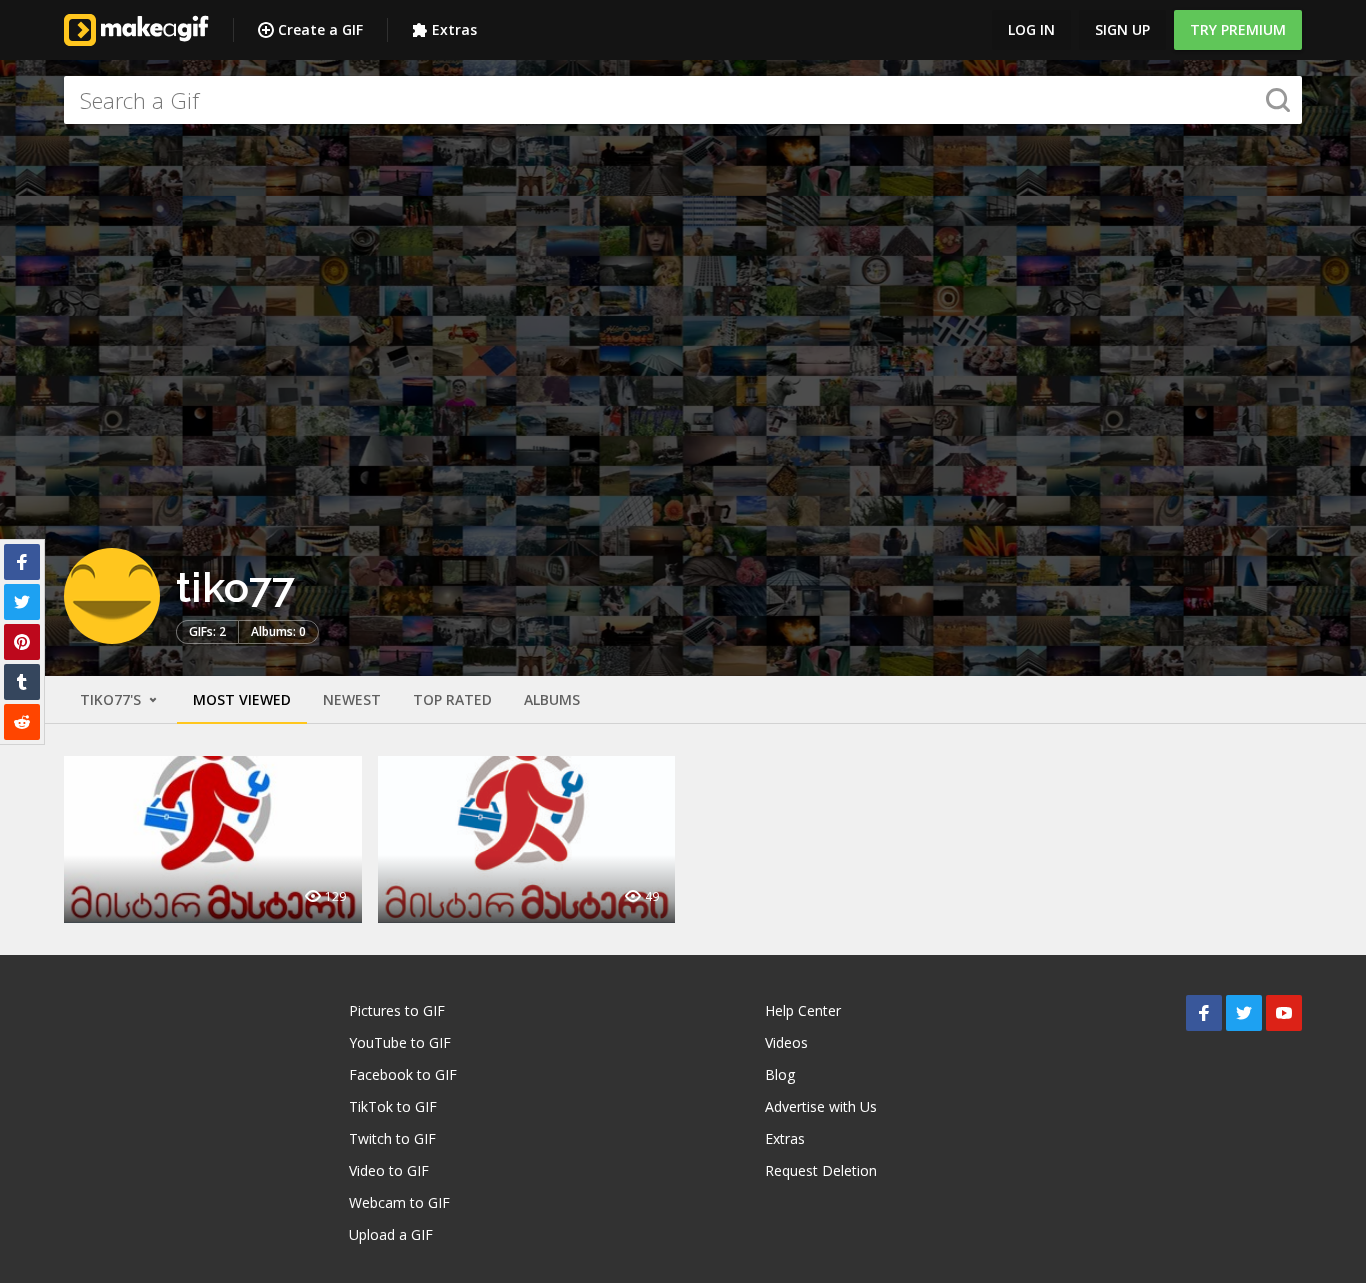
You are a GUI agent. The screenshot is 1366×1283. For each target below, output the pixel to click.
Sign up (1122, 29)
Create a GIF (320, 29)
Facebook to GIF (403, 1074)
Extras (454, 29)
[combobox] (683, 100)
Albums (552, 699)
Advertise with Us (821, 1106)
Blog (780, 1074)
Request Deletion (821, 1170)
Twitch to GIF (392, 1138)
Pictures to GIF (397, 1010)
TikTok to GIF (393, 1106)
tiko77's (112, 699)
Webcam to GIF (399, 1202)
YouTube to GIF (400, 1042)
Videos (786, 1042)
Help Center (803, 1010)
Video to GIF (389, 1170)
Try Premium (1238, 29)
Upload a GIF (391, 1234)
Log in (1031, 29)
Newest (352, 699)
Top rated (452, 699)
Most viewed (242, 699)
